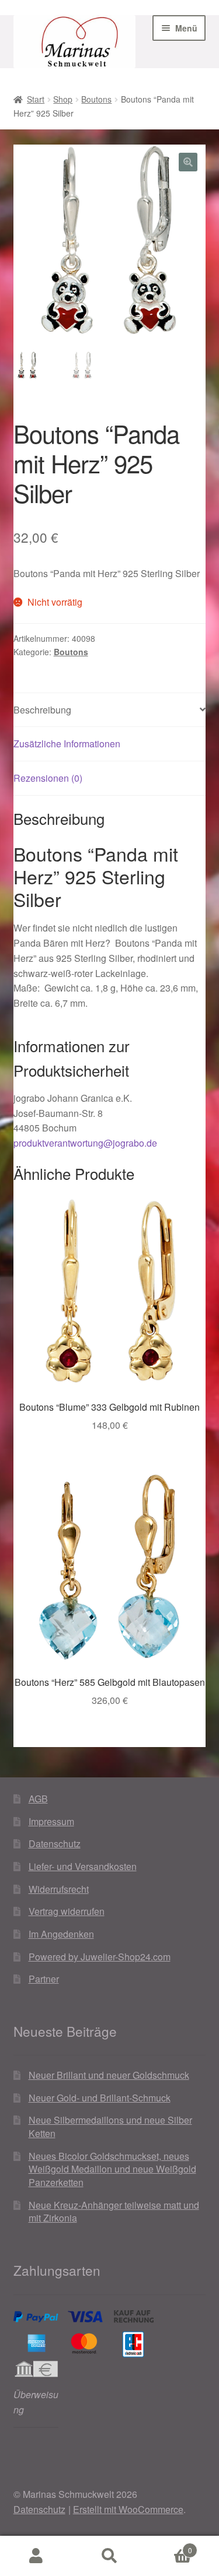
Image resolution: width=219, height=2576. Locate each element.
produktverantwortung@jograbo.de (85, 1143)
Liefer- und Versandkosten (83, 1866)
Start (36, 99)
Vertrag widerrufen (67, 1911)
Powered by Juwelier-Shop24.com (100, 1957)
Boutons (96, 99)
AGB (38, 1799)
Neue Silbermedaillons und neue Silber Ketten (110, 2127)
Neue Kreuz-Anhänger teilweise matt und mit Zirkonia (114, 2212)
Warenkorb (169, 2546)
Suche (109, 2556)
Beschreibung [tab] (42, 710)
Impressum (51, 1821)
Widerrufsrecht (59, 1889)
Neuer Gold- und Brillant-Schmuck (100, 2098)
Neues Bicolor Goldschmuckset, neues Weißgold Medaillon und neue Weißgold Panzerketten (112, 2169)
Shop (63, 99)
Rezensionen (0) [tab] (48, 778)
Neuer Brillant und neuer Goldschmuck (109, 2075)
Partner (44, 1979)
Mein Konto (36, 2556)
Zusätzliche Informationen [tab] (67, 744)
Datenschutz (55, 1844)
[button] (188, 162)
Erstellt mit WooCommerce (128, 2509)
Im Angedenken (61, 1934)
